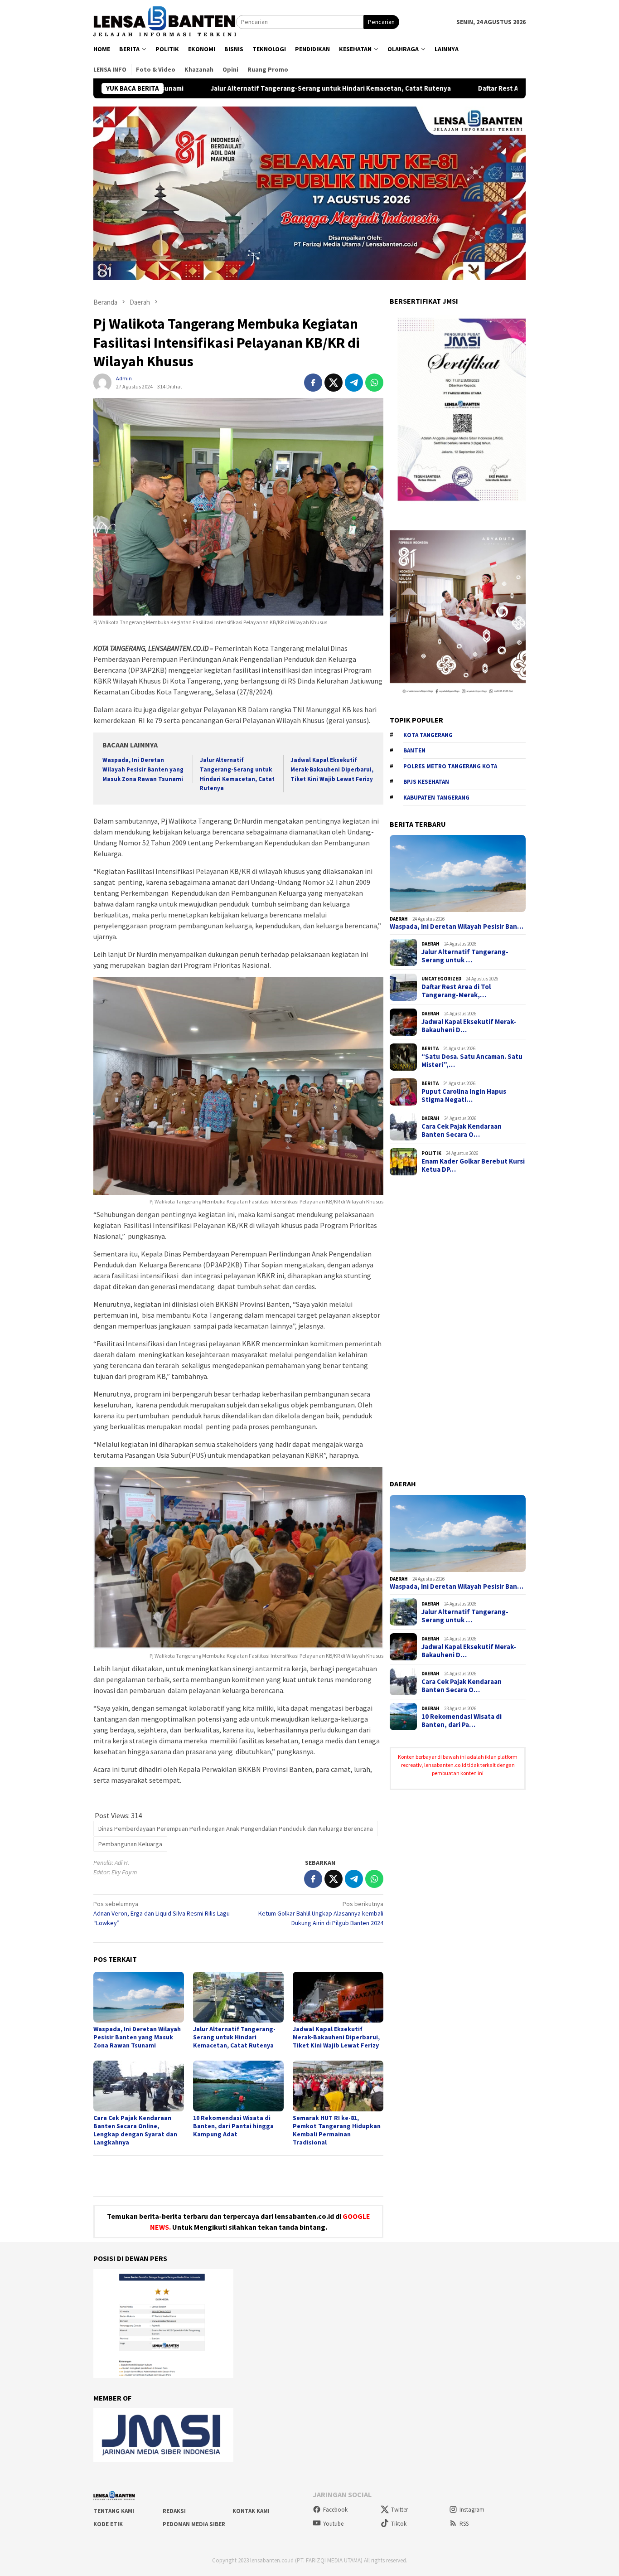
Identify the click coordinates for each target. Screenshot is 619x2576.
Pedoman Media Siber (194, 2524)
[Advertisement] (458, 1328)
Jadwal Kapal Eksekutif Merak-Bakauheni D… (469, 1026)
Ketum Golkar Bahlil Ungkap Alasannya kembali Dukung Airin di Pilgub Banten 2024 (321, 1913)
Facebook (335, 2510)
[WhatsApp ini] (374, 383)
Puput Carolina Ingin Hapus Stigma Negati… (464, 1096)
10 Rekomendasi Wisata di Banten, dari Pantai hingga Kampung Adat (233, 2126)
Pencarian (381, 22)
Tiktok (399, 2524)
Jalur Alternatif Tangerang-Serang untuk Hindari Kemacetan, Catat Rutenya (202, 88)
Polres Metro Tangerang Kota (450, 766)
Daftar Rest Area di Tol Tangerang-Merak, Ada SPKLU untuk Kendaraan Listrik (469, 88)
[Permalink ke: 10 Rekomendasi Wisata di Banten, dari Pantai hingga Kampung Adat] (238, 2086)
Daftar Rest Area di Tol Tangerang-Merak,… (456, 991)
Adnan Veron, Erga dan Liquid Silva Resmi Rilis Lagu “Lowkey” (162, 1913)
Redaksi (174, 2511)
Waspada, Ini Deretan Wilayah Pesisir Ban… (457, 927)
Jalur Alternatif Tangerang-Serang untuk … (465, 956)
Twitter (399, 2510)
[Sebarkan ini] (313, 383)
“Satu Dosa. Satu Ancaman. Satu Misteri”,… (472, 1061)
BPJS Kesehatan (426, 782)
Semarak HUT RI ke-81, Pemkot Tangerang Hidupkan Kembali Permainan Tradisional (337, 2130)
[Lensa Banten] (165, 21)
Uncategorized (441, 979)
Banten (414, 750)
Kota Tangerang (428, 735)
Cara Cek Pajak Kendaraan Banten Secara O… (462, 1130)
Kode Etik (108, 2524)
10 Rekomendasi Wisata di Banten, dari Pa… (462, 1721)
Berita (430, 1048)
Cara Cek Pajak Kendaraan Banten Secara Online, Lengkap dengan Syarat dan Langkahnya (135, 2130)
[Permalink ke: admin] (102, 382)
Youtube (333, 2524)
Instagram (472, 2510)
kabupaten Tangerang (436, 798)
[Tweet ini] (334, 383)
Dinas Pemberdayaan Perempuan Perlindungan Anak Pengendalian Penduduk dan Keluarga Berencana (236, 1829)
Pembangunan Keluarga (130, 1844)
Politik (431, 1153)
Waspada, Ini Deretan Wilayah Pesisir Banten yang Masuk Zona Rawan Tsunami (143, 769)
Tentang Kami (114, 2511)
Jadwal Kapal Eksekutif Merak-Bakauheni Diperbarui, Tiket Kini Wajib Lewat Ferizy (332, 769)
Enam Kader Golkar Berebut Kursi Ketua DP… (473, 1165)
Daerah (399, 919)
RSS (464, 2524)
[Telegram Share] (354, 383)
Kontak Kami (251, 2511)
